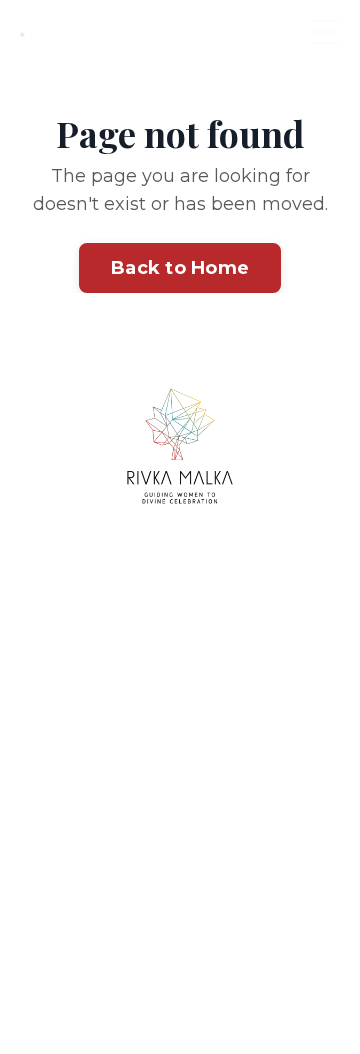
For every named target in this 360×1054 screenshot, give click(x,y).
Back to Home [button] (180, 268)
